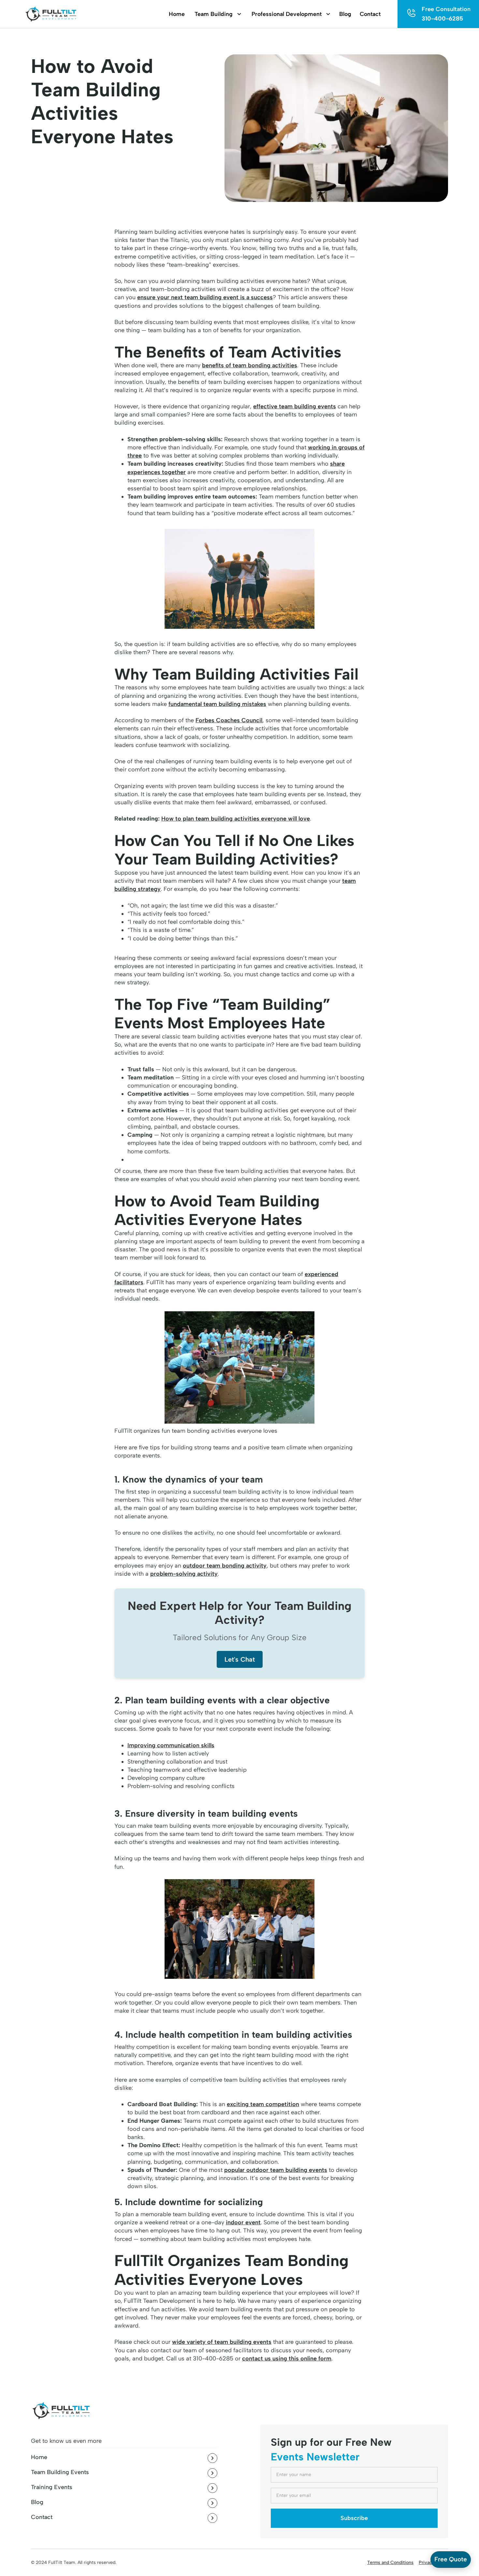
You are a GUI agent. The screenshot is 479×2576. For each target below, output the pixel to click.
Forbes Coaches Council (229, 720)
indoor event (243, 2222)
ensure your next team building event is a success (205, 297)
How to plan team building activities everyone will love (236, 819)
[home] (50, 14)
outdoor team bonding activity (225, 1566)
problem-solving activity (184, 1574)
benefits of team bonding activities (250, 365)
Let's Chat (240, 1659)
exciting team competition (263, 2104)
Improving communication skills (171, 1745)
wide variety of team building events (222, 2342)
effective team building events (295, 406)
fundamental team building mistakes (217, 704)
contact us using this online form (287, 2358)
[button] (215, 14)
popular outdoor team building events (276, 2170)
